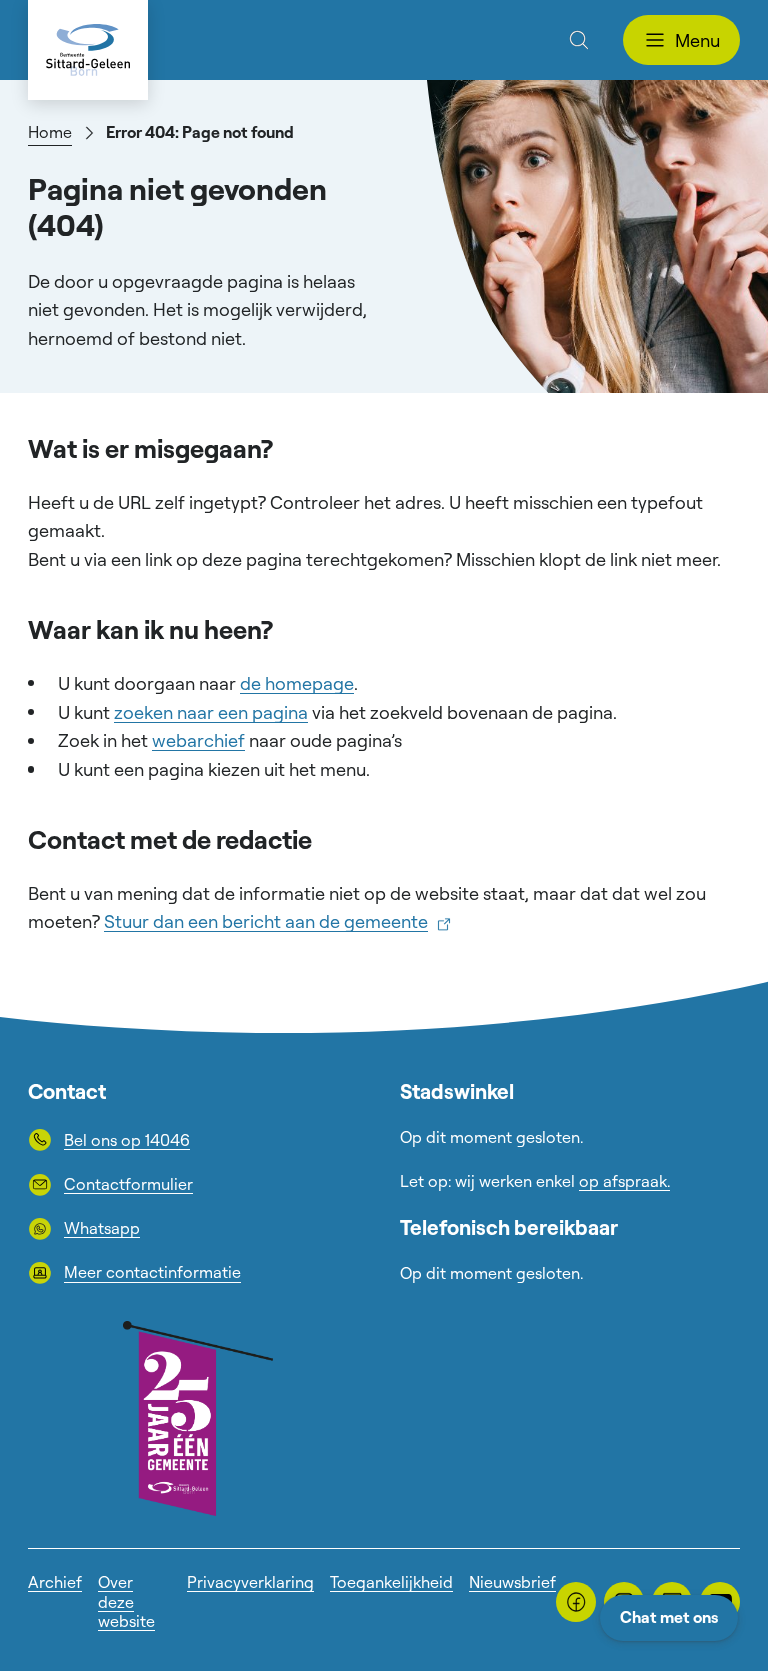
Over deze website (126, 1601)
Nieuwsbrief (512, 1582)
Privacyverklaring (250, 1582)
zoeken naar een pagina (211, 712)
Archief (55, 1582)
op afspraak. (624, 1181)
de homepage (297, 683)
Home (50, 132)
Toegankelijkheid (391, 1582)
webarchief (198, 740)
